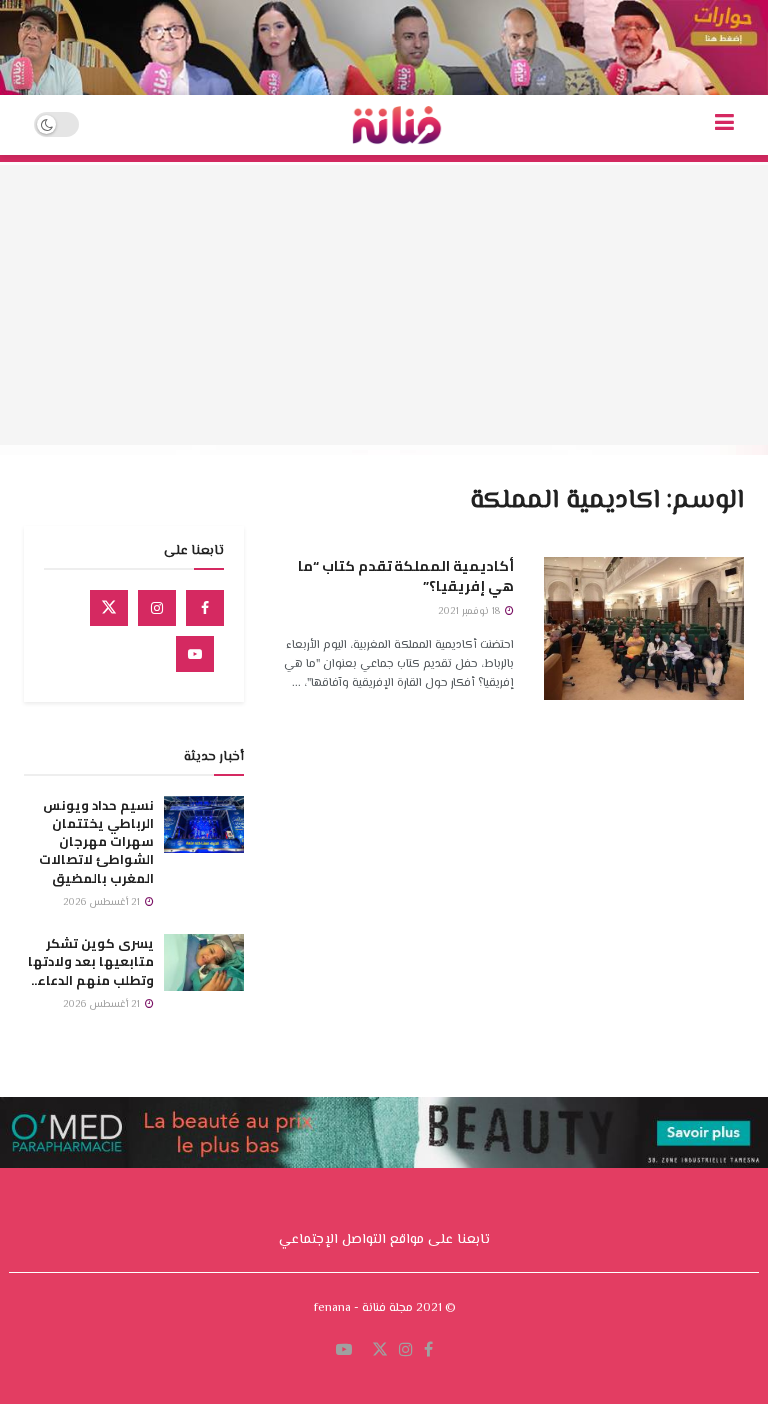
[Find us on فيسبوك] (428, 1351)
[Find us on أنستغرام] (406, 1351)
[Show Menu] (724, 125)
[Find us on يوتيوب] (344, 1351)
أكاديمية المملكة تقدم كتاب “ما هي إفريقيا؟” (406, 576)
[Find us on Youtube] (195, 654)
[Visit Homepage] (397, 125)
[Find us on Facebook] (205, 608)
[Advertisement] (384, 305)
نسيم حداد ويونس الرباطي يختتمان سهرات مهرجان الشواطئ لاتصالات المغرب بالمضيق (96, 841)
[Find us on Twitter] (109, 608)
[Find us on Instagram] (157, 608)
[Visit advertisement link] (384, 47)
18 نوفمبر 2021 (470, 611)
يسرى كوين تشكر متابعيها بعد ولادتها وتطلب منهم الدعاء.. (91, 961)
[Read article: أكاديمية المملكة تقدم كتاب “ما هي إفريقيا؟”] (644, 628)
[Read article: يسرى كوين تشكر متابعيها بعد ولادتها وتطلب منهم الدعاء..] (204, 962)
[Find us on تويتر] (380, 1351)
